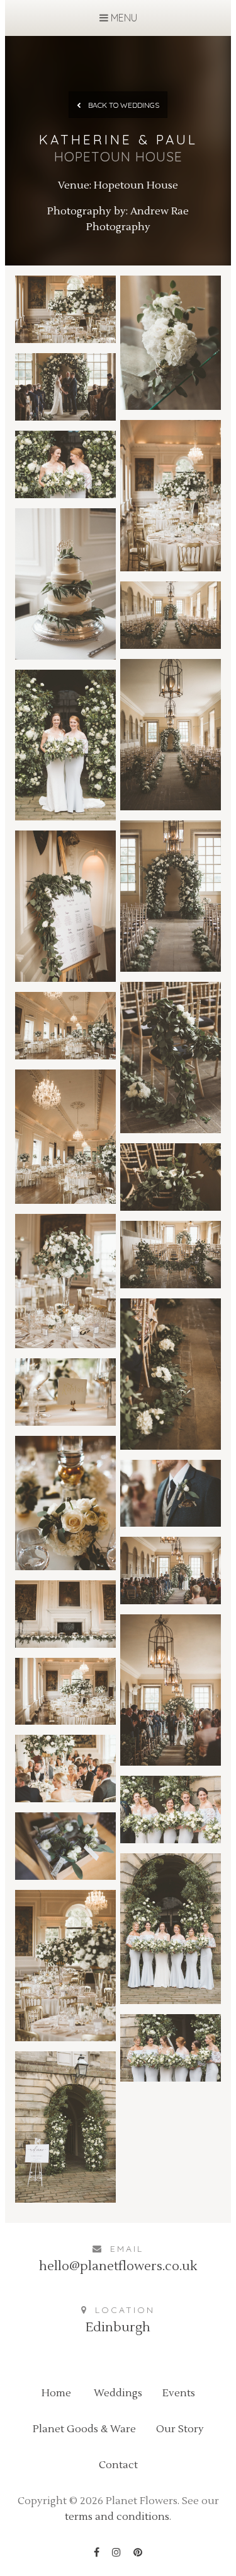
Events (179, 2393)
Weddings (118, 2393)
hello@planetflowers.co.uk (118, 2266)
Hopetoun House (136, 185)
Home (56, 2393)
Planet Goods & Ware (84, 2429)
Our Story (180, 2429)
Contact (118, 2465)
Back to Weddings (123, 105)
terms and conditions (117, 2517)
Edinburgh (118, 2328)
